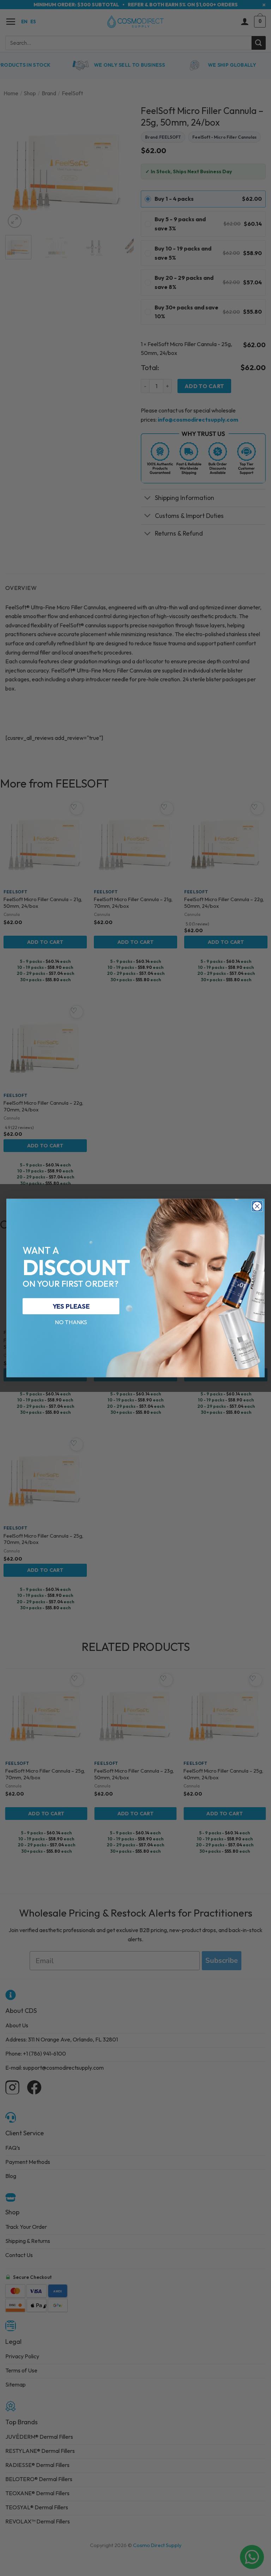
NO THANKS (71, 1322)
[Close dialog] (257, 1206)
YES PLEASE (71, 1306)
